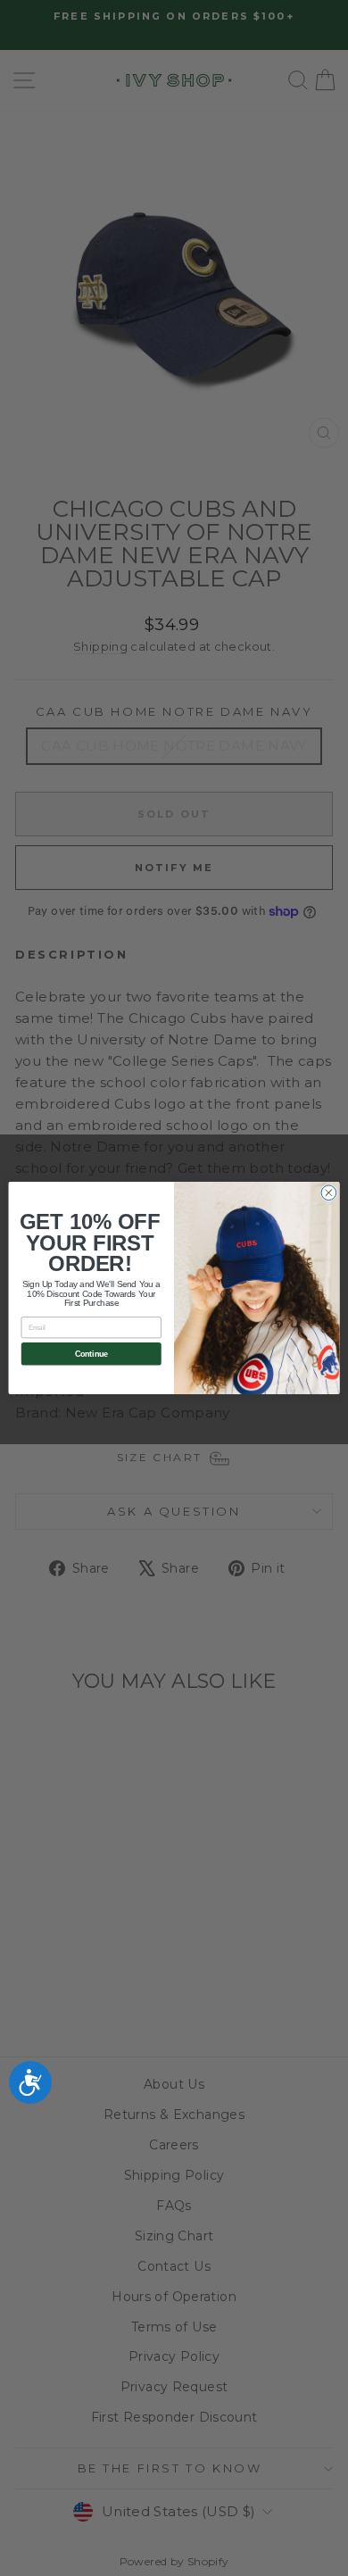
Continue (91, 1354)
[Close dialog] (329, 1193)
